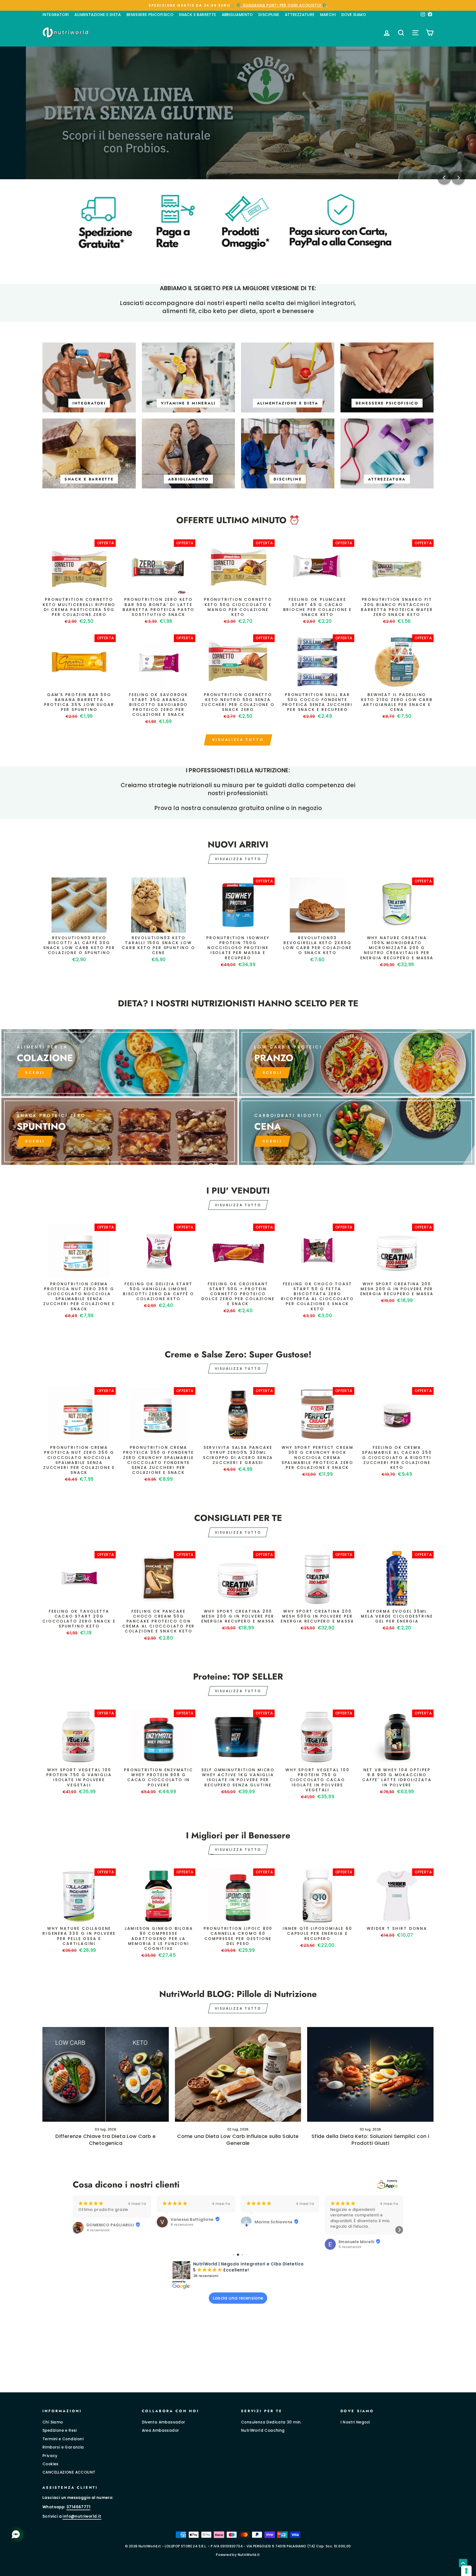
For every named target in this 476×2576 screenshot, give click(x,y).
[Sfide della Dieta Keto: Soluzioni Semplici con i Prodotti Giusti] (370, 2074)
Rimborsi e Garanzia (63, 2447)
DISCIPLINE (269, 15)
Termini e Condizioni (63, 2439)
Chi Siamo (53, 2422)
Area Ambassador (161, 2430)
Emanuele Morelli (272, 2242)
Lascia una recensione (238, 2298)
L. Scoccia (349, 2219)
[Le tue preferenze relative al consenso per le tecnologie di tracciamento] (466, 2571)
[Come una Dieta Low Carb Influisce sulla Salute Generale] (238, 2074)
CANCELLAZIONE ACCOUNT (69, 2472)
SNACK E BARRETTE (197, 15)
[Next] (458, 178)
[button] (77, 2230)
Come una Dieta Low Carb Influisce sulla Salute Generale (238, 2140)
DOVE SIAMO (354, 15)
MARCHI (328, 15)
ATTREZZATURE (300, 15)
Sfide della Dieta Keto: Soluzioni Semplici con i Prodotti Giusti (370, 2140)
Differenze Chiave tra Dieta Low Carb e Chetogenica (106, 2140)
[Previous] (444, 178)
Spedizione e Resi (60, 2430)
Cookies (51, 2464)
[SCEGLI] (119, 1063)
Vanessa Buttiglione (108, 2219)
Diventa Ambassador (164, 2422)
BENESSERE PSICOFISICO (150, 15)
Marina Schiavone (190, 2222)
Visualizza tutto (238, 740)
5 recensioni (266, 2247)
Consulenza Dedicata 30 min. (271, 2422)
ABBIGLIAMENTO (237, 15)
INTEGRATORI (56, 15)
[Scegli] (119, 1131)
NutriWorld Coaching (263, 2430)
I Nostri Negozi (355, 2422)
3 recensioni (350, 2225)
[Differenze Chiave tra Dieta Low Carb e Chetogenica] (106, 2074)
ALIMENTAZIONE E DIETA (98, 15)
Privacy (50, 2456)
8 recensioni (98, 2225)
